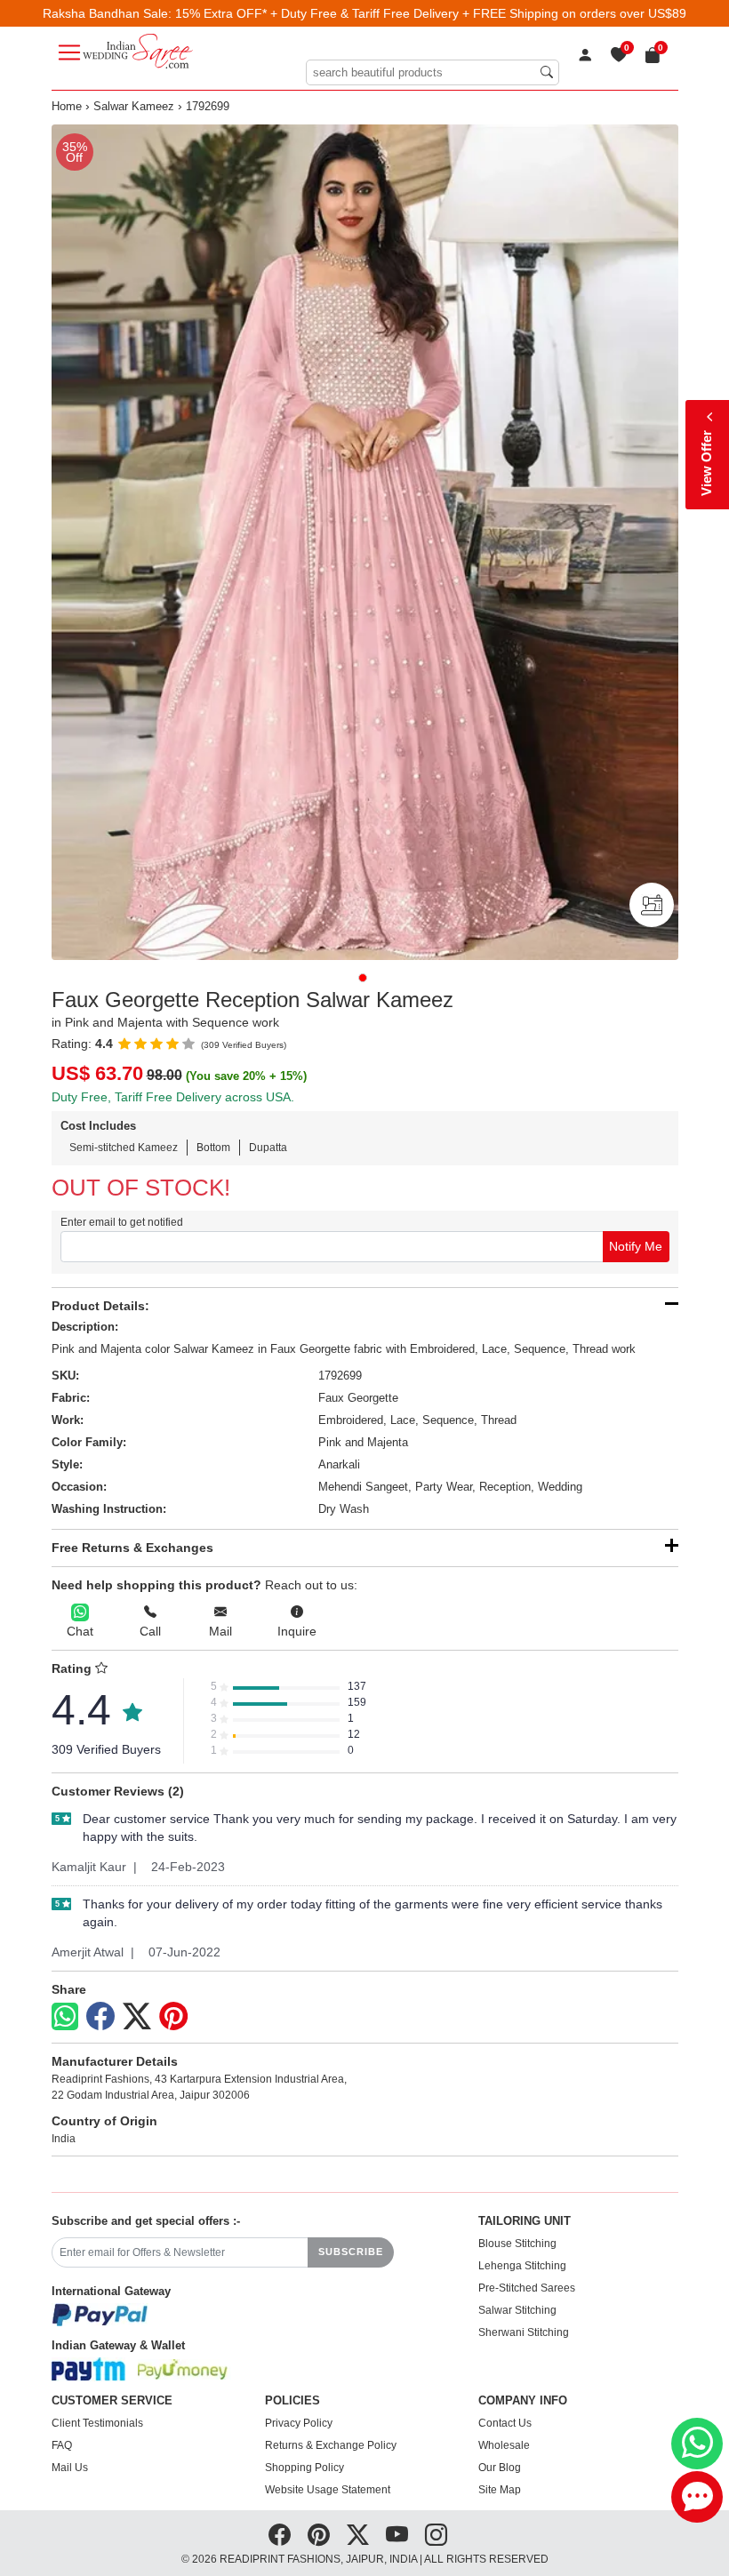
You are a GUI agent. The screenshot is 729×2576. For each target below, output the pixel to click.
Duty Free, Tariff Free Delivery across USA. (173, 1097)
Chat (80, 1631)
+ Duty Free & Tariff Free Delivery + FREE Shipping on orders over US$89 (478, 13)
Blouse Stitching (517, 2244)
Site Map (500, 2490)
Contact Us (505, 2423)
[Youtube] (397, 2535)
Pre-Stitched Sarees (527, 2288)
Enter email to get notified (122, 1222)
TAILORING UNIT (525, 2221)
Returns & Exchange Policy (331, 2445)
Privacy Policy (299, 2423)
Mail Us (70, 2468)
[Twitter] (137, 2017)
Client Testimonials (97, 2423)
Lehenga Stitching (522, 2266)
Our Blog (500, 2468)
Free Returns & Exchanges (132, 1548)
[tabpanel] (365, 542)
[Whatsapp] (65, 2016)
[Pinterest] (173, 2017)
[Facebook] (100, 2017)
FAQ (62, 2445)
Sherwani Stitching (524, 2332)
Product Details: (100, 1306)
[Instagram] (436, 2535)
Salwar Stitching (517, 2310)
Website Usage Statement (328, 2490)
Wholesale (504, 2445)
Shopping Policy (304, 2468)
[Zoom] (365, 542)
